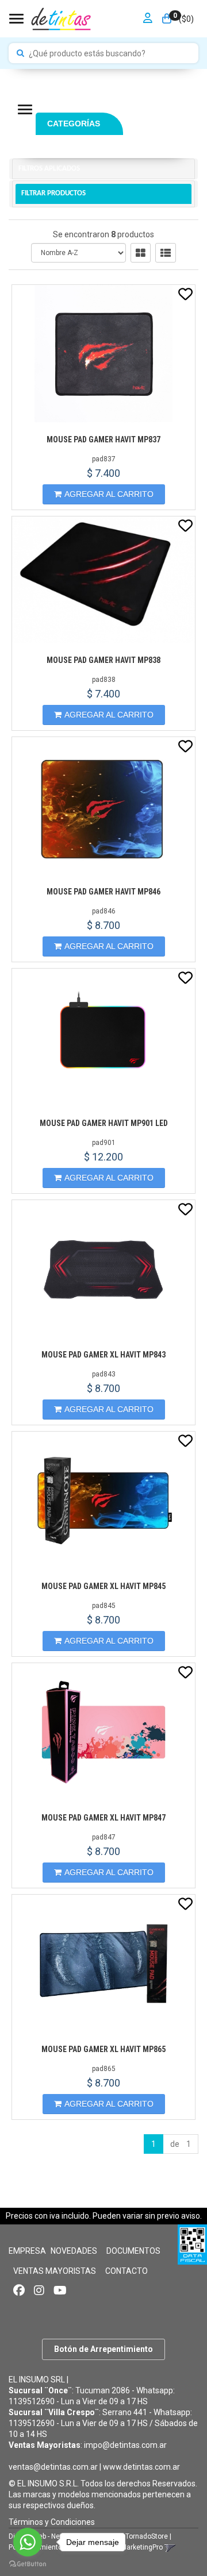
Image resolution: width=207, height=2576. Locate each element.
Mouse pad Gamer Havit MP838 (103, 660)
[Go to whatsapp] (28, 2542)
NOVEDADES (74, 2251)
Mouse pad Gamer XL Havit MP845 (103, 1586)
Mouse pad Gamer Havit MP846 (103, 892)
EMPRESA (27, 2251)
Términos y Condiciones (52, 2522)
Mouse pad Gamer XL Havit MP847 (103, 1818)
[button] (170, 2547)
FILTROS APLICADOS (49, 169)
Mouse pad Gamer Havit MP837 (103, 439)
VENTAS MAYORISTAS (55, 2271)
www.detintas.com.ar (141, 2467)
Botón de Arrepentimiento (103, 2349)
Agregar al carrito (109, 494)
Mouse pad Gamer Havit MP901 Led (104, 1123)
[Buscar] (20, 53)
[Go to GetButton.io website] (28, 2564)
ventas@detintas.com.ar (53, 2467)
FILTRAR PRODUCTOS (53, 193)
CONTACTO (126, 2271)
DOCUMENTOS (133, 2251)
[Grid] (141, 253)
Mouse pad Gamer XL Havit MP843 (103, 1355)
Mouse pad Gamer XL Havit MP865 (103, 2049)
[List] (166, 253)
